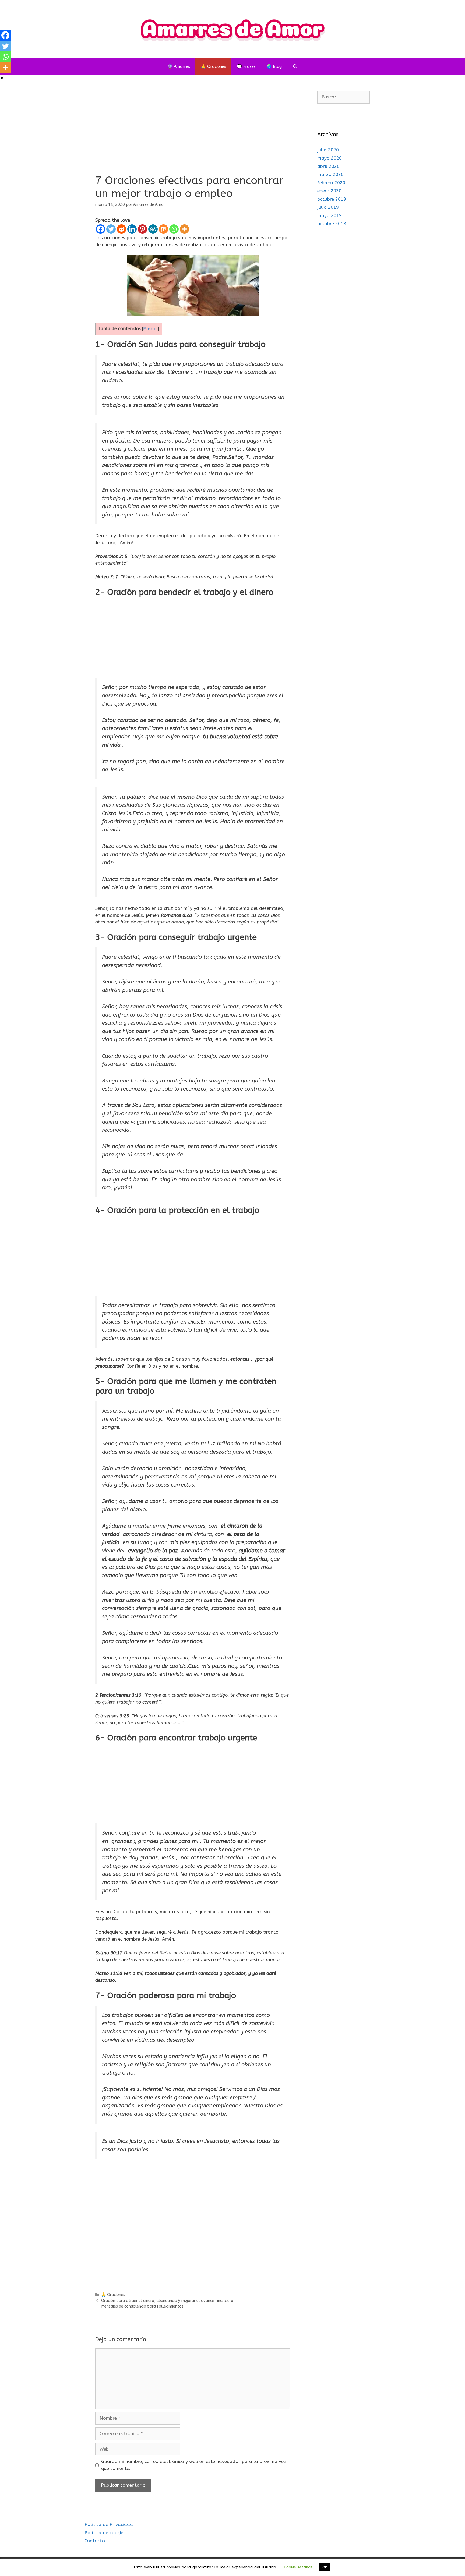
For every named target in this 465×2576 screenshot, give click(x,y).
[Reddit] (121, 229)
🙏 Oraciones (213, 66)
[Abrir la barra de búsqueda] (295, 66)
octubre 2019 (332, 199)
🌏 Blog (274, 66)
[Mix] (163, 229)
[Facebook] (101, 229)
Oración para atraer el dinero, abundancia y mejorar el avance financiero (167, 2301)
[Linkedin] (132, 229)
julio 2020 (328, 150)
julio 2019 (328, 207)
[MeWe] (153, 229)
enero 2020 (329, 191)
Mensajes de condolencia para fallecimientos (142, 2306)
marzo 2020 (330, 174)
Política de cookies (105, 2533)
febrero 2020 (331, 183)
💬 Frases (246, 66)
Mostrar (151, 329)
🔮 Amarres (179, 66)
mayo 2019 (330, 215)
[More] (184, 229)
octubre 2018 (332, 224)
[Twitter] (111, 229)
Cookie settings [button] (298, 2567)
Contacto (95, 2541)
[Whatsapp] (174, 229)
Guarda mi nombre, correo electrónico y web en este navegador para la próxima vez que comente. (194, 2465)
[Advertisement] (193, 131)
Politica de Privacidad (109, 2524)
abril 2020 (328, 166)
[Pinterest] (142, 229)
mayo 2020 (330, 158)
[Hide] (2, 78)
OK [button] (325, 2567)
